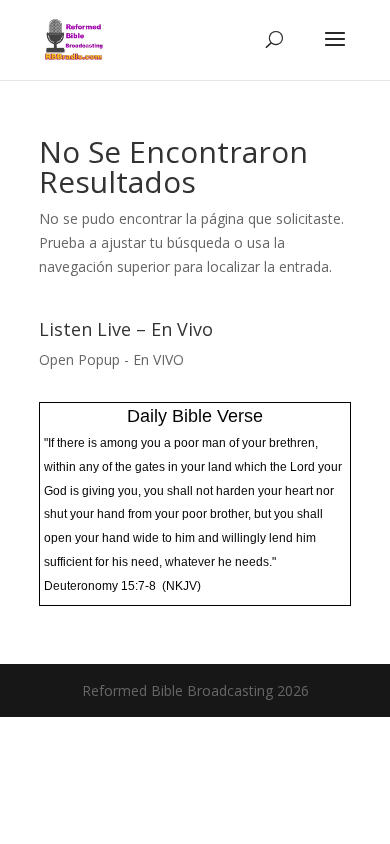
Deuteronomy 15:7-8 (100, 586)
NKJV (181, 586)
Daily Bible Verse (195, 416)
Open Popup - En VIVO (111, 359)
